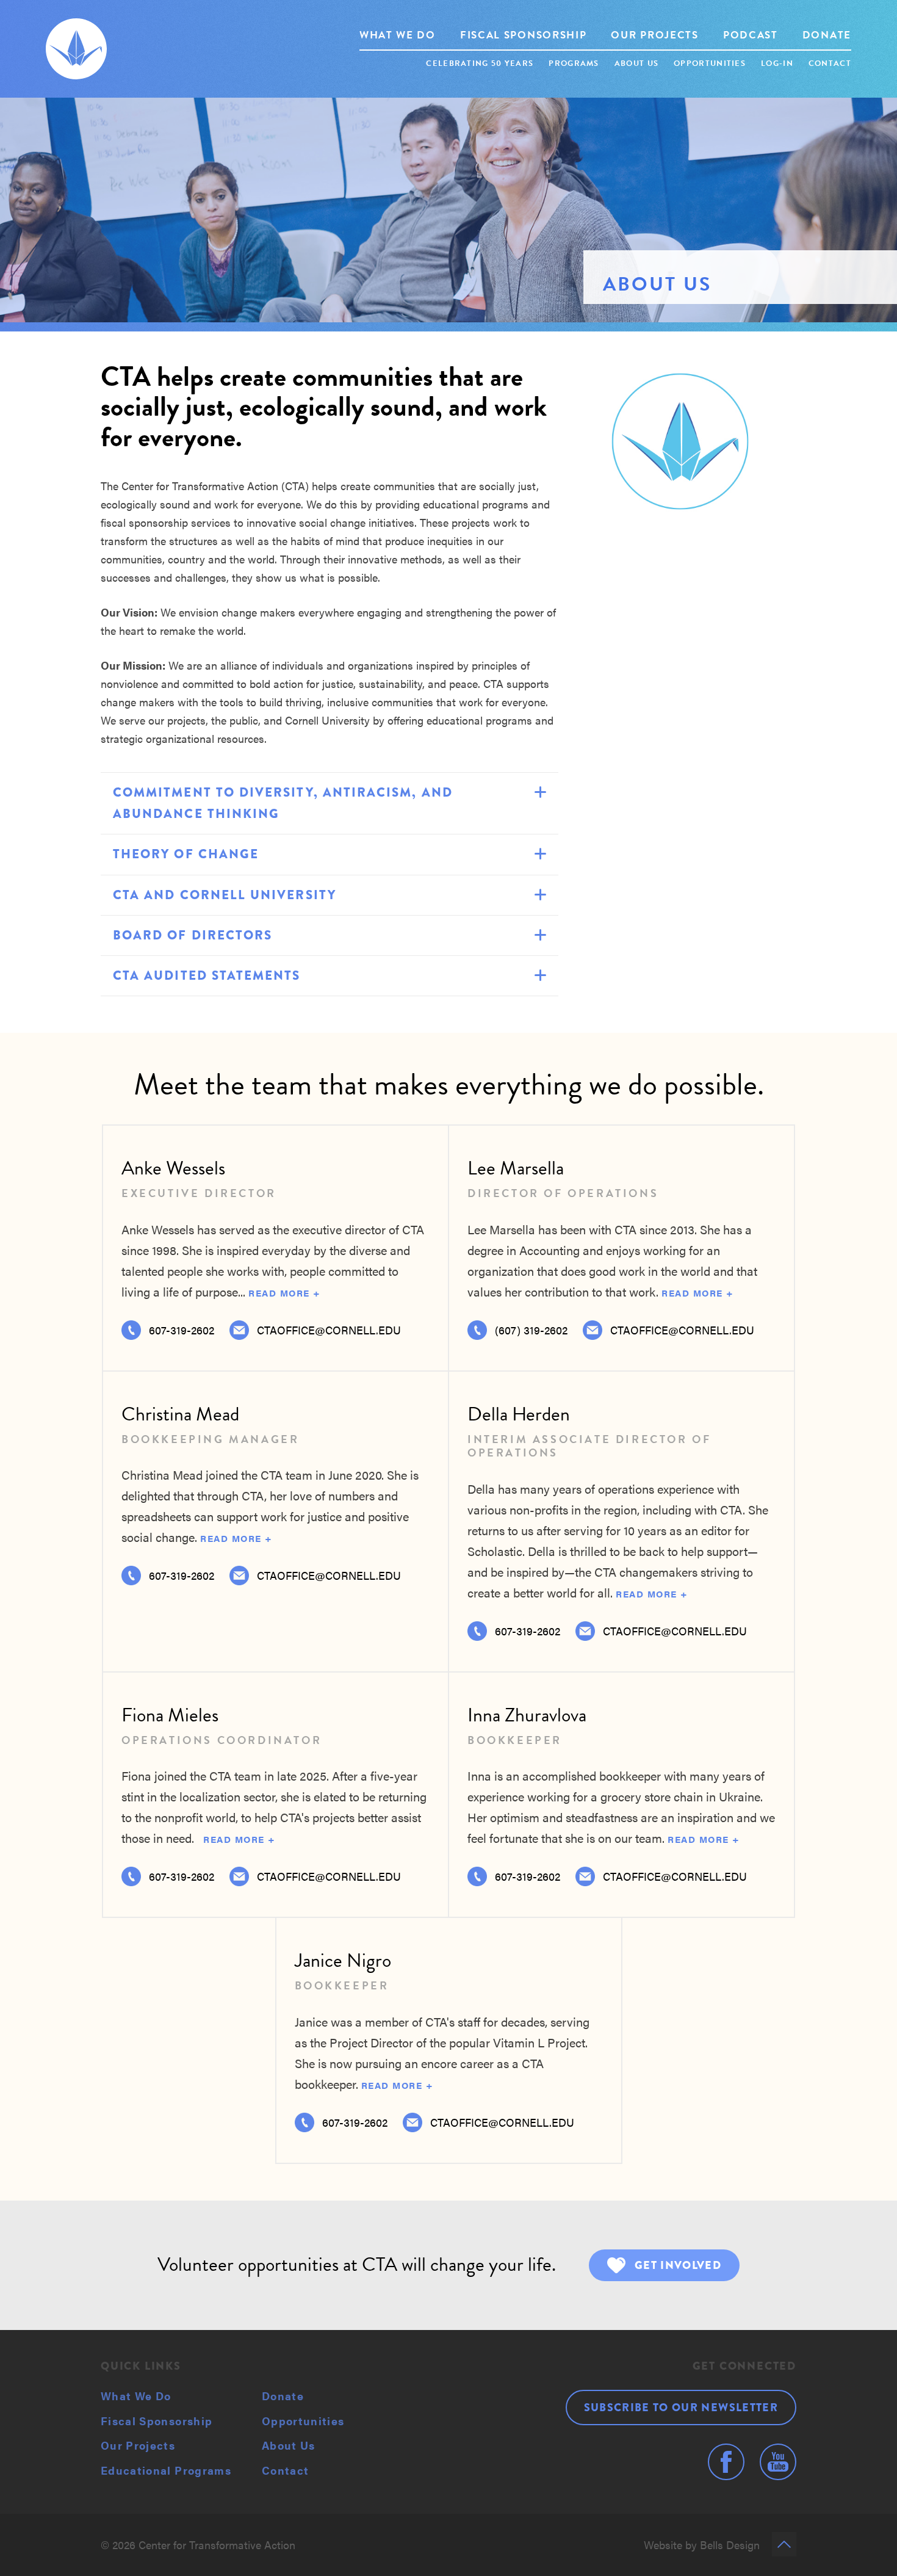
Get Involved (678, 2265)
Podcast (751, 35)
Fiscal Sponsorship (157, 2421)
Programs (574, 63)
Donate (827, 35)
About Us (289, 2445)
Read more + (285, 1293)
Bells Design (730, 2545)
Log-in (777, 63)
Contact (830, 63)
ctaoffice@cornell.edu (682, 1330)
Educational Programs (166, 2470)
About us (636, 63)
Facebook (726, 2462)
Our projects (654, 35)
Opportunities (710, 63)
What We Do (136, 2396)
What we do (398, 35)
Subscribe (681, 2408)
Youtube (778, 2462)
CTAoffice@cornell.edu (329, 1330)
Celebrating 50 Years (480, 63)
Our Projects (138, 2445)
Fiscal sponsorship (524, 35)
